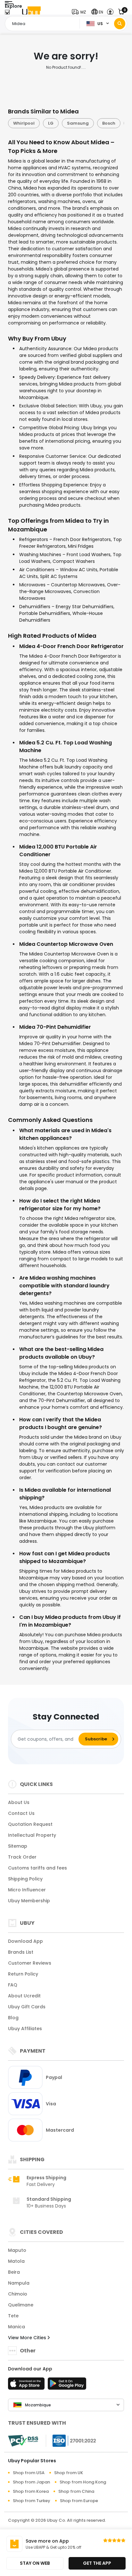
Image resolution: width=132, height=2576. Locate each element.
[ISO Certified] (71, 2440)
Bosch (79, 123)
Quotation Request (30, 1824)
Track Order (22, 1857)
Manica (16, 2327)
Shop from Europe (79, 2501)
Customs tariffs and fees (37, 1868)
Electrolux (110, 123)
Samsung (48, 123)
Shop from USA (29, 2473)
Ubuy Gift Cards (27, 2007)
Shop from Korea (31, 2491)
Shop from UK (69, 2473)
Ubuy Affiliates (25, 2029)
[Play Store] (67, 2385)
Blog (13, 2018)
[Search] (120, 24)
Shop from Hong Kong (83, 2482)
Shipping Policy (25, 1879)
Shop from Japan (31, 2482)
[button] (80, 12)
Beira (14, 2272)
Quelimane (21, 2305)
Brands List (21, 1952)
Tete (13, 2316)
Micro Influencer (27, 1890)
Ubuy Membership (29, 1901)
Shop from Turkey (32, 2501)
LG (21, 123)
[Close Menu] (7, 14)
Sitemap (18, 1846)
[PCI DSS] (23, 2441)
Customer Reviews (30, 1963)
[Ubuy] (31, 12)
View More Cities (28, 2338)
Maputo (17, 2250)
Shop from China (76, 2491)
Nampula (19, 2283)
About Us (19, 1802)
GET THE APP (97, 2563)
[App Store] (27, 2385)
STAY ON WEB (35, 2563)
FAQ (13, 1985)
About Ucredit (24, 1996)
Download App (25, 1941)
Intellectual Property (32, 1835)
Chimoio (18, 2294)
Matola (16, 2261)
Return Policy (23, 1974)
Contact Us (21, 1813)
